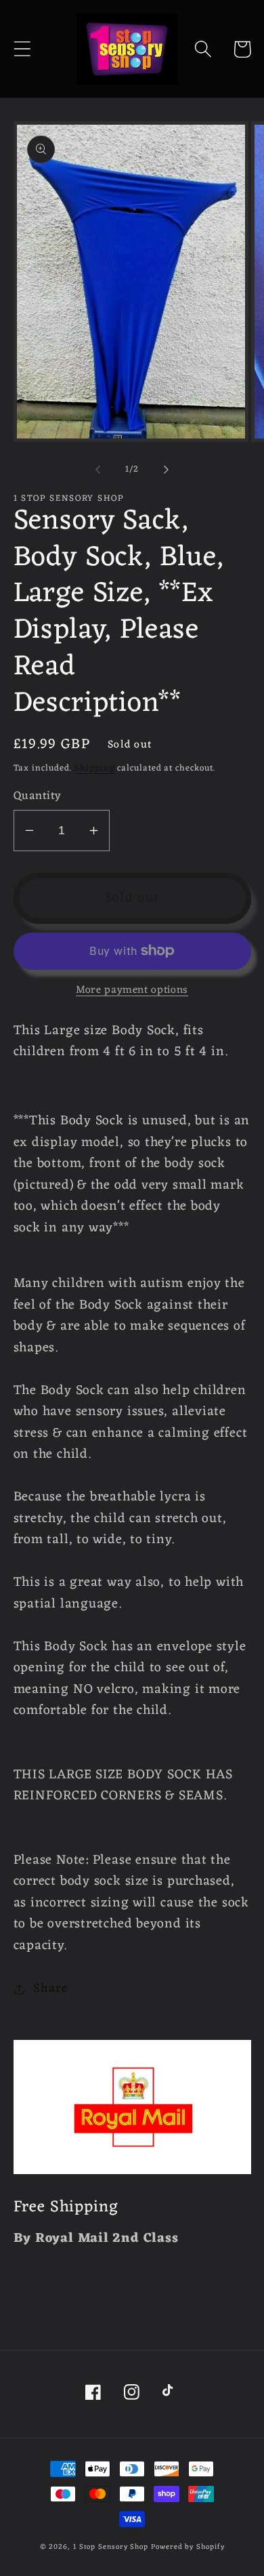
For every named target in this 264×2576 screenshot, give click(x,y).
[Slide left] (97, 470)
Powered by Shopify (188, 2547)
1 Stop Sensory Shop (111, 2547)
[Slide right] (167, 470)
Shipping (94, 768)
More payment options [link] (132, 991)
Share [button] (50, 1989)
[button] (22, 49)
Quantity (38, 797)
